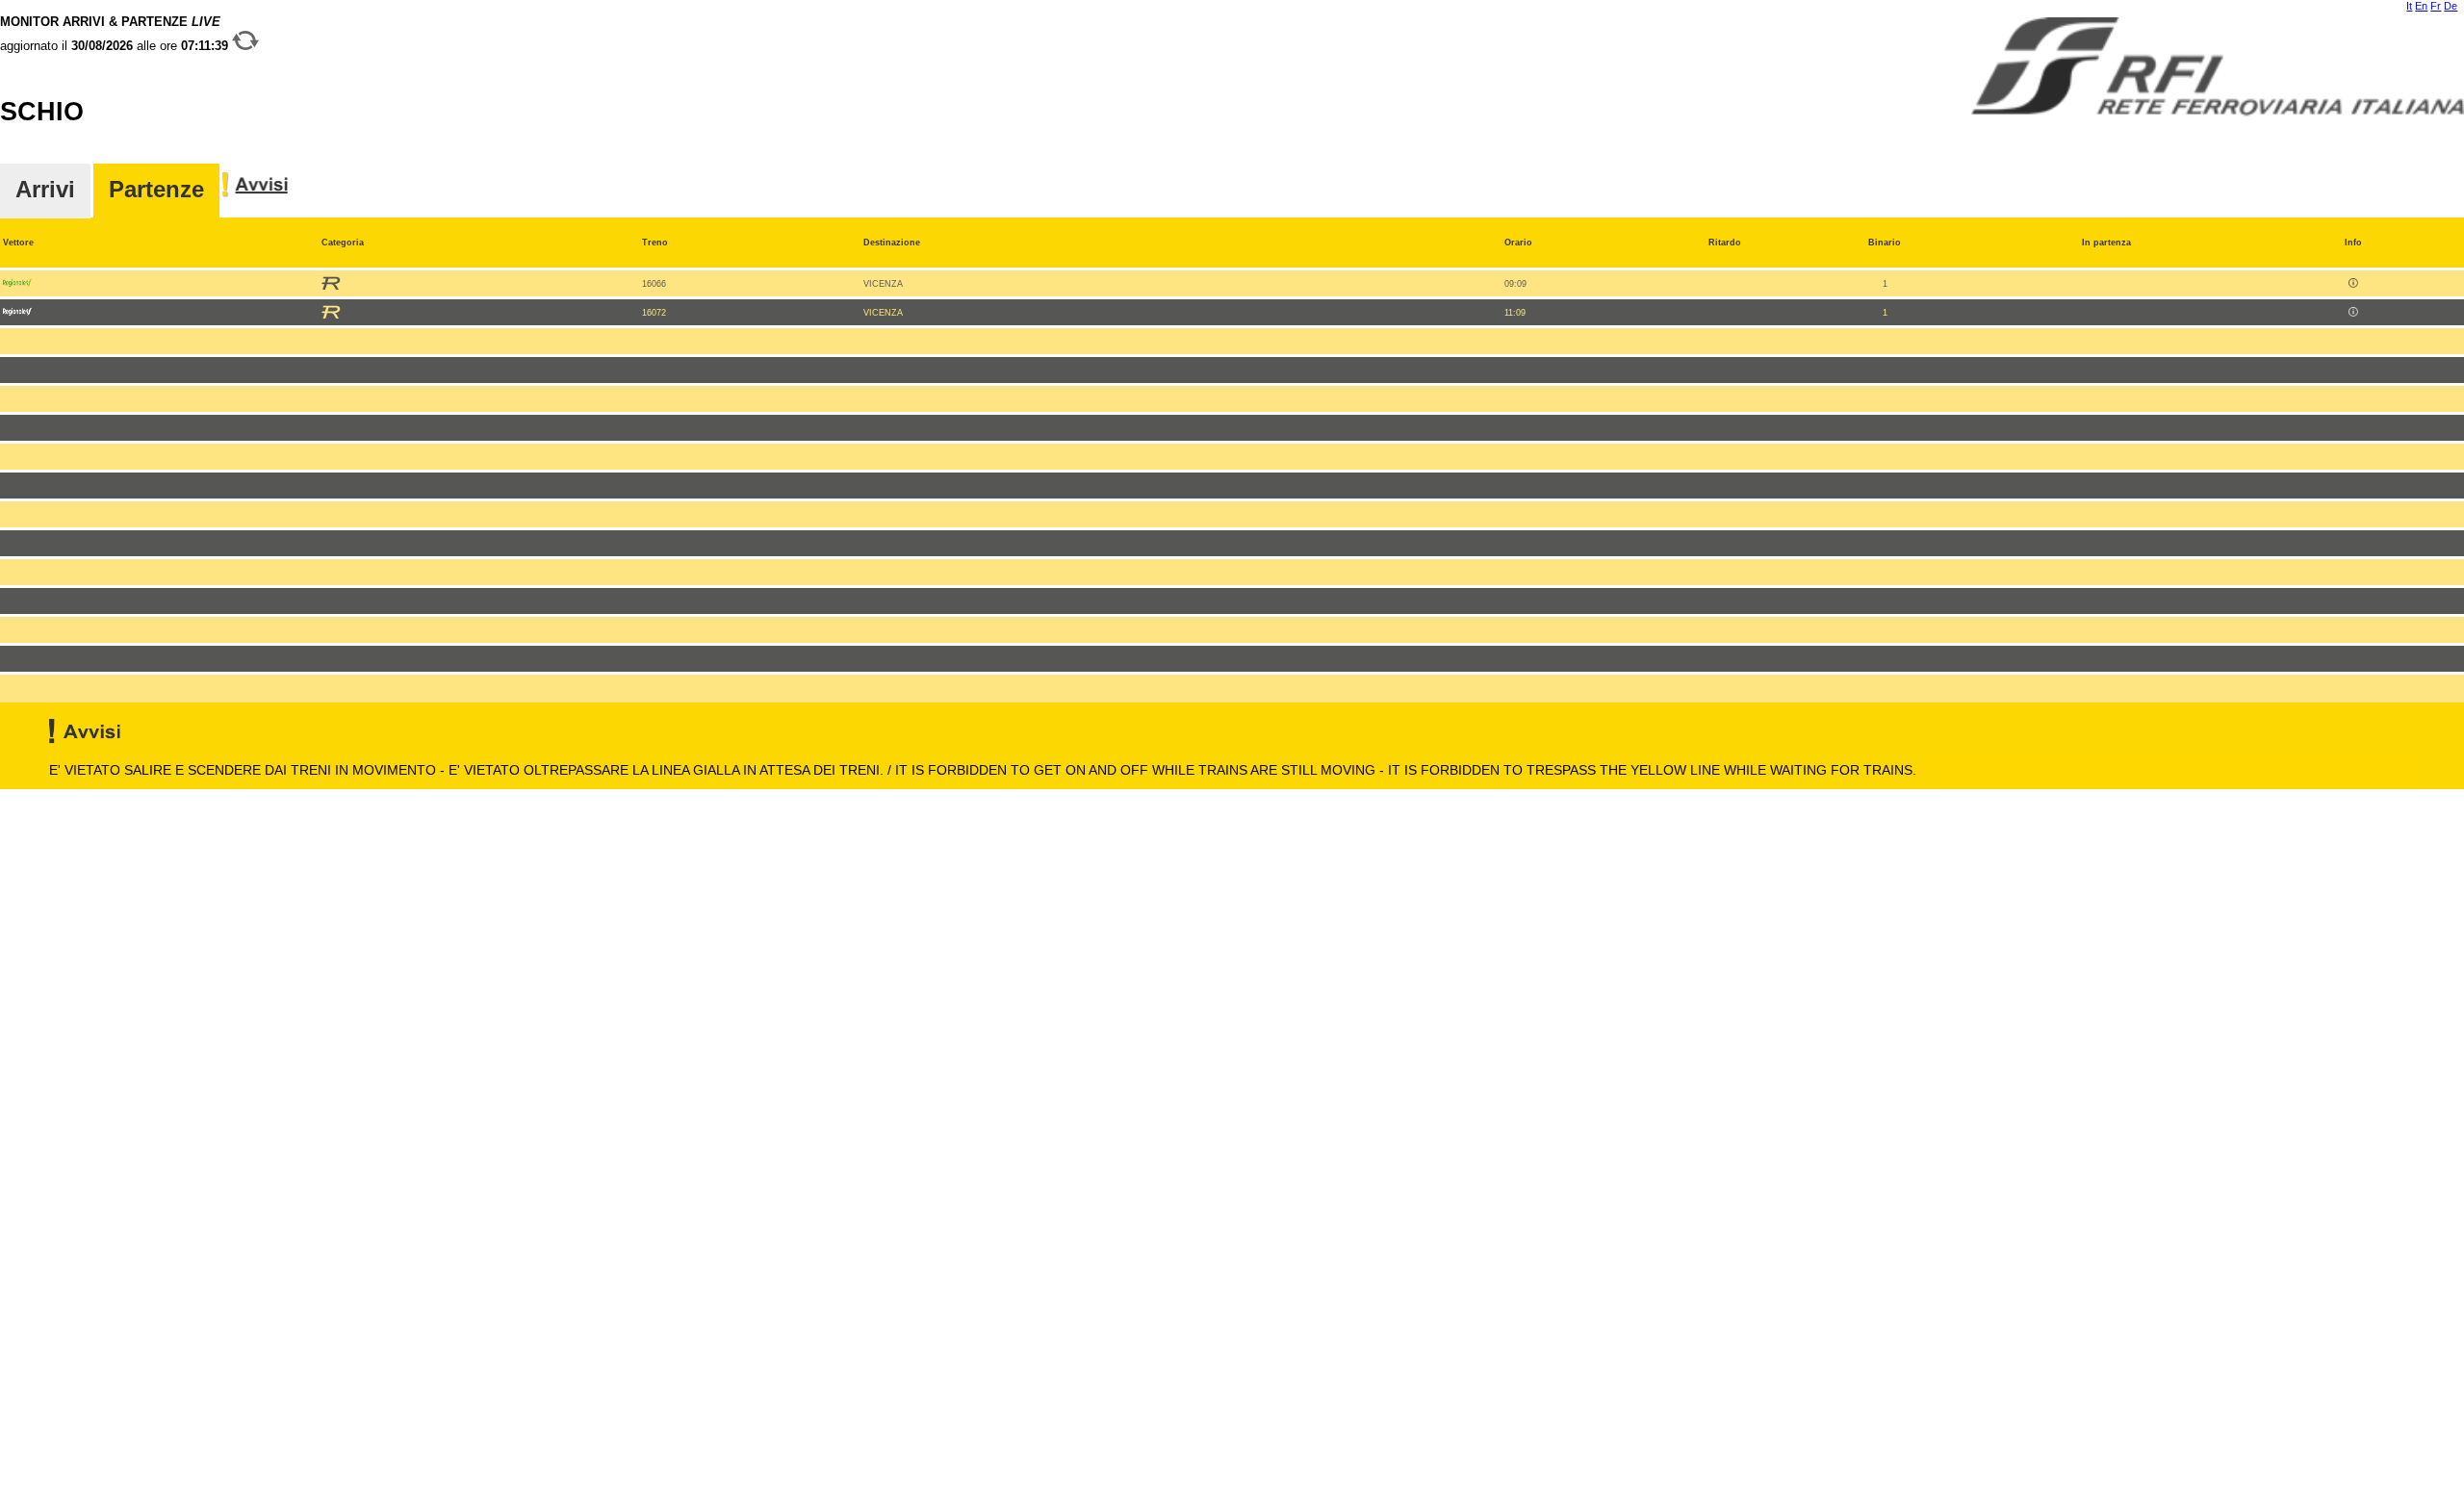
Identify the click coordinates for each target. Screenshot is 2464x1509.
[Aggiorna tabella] (245, 46)
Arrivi (45, 190)
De (2451, 6)
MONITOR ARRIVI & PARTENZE (116, 34)
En (2421, 6)
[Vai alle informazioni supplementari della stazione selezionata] (255, 195)
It (2409, 6)
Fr (2436, 6)
